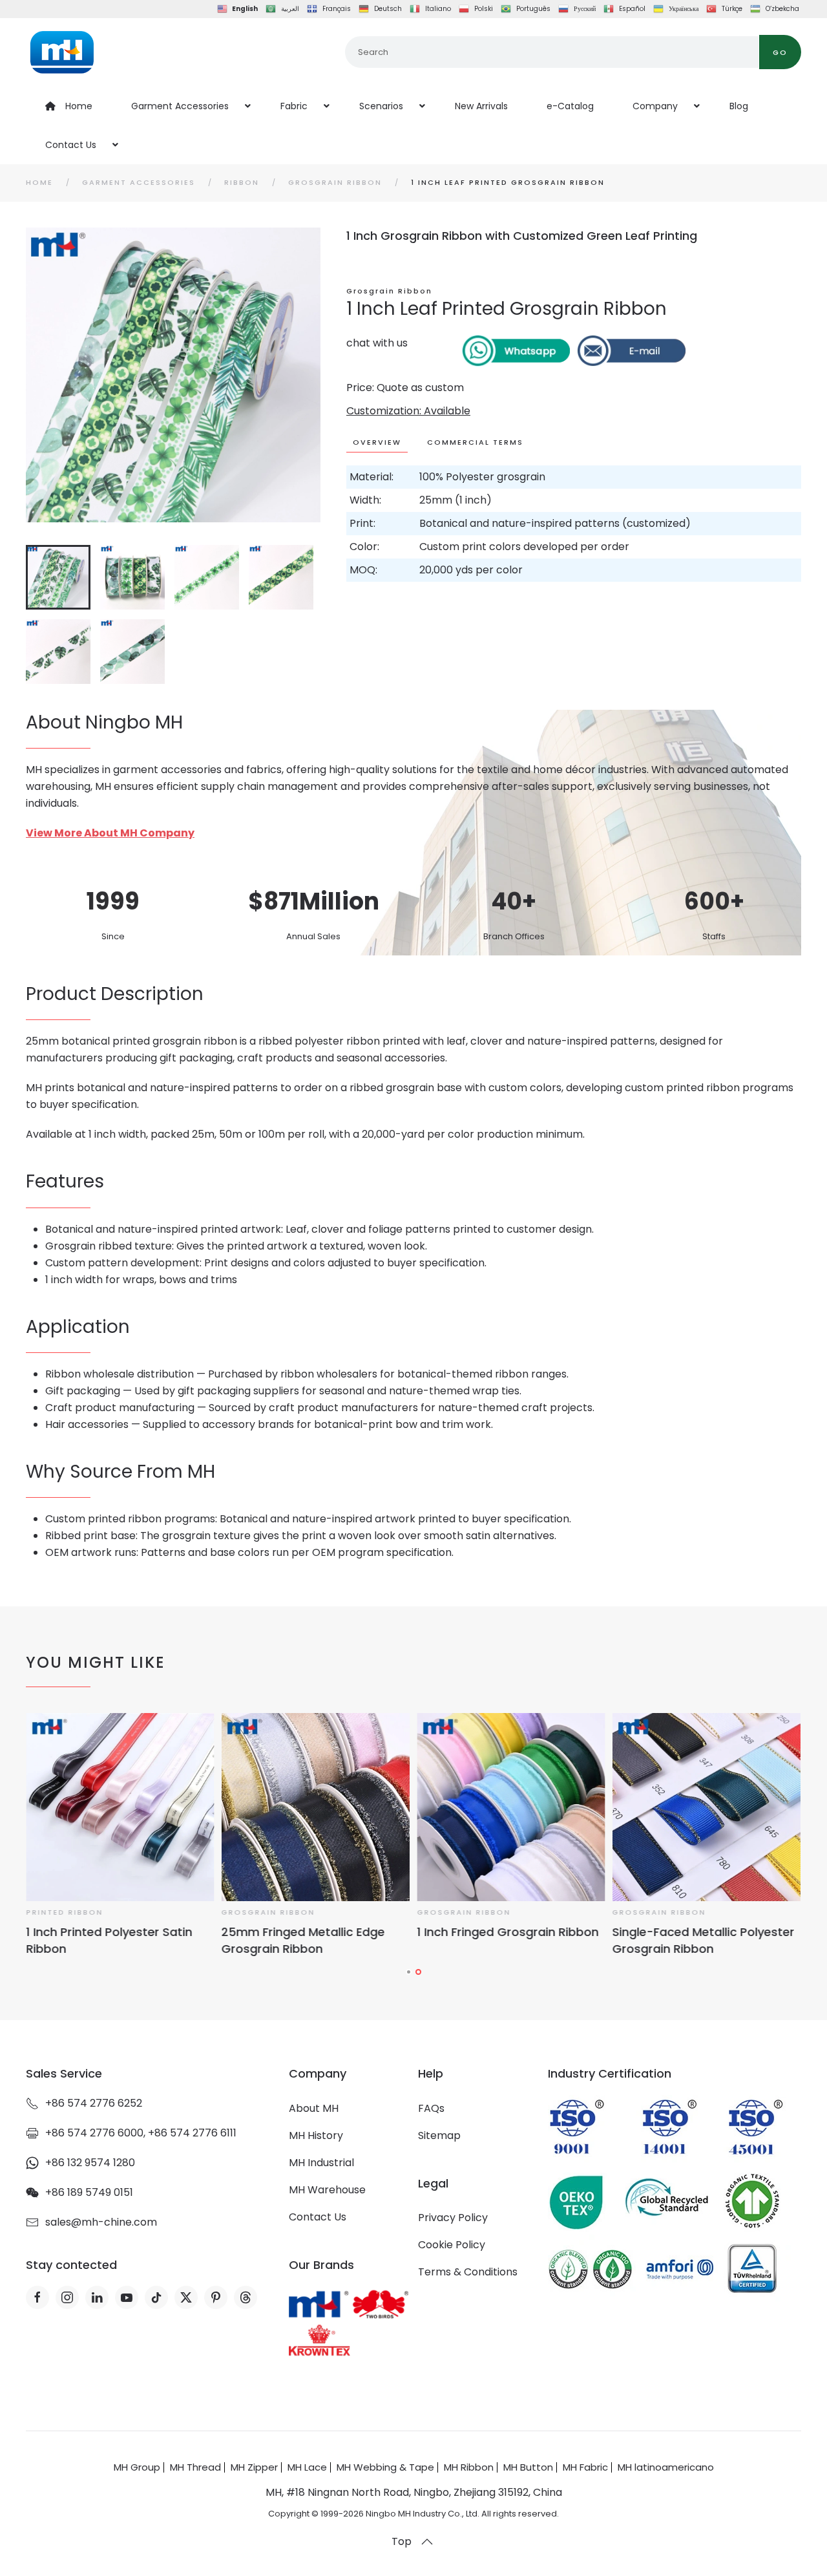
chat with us (377, 343)
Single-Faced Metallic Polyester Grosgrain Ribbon (117, 1940)
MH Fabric (585, 2467)
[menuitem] (69, 106)
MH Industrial (321, 2163)
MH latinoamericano (666, 2467)
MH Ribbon (469, 2467)
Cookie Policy (452, 2245)
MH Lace (307, 2467)
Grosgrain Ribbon (389, 291)
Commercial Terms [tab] (475, 442)
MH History (316, 2135)
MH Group (137, 2467)
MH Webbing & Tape (385, 2467)
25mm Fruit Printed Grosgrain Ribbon (699, 1940)
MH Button (528, 2467)
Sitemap (439, 2135)
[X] (186, 2297)
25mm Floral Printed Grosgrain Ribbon (506, 1940)
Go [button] (780, 52)
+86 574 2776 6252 (94, 2103)
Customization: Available (408, 411)
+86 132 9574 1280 (90, 2163)
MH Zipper (254, 2467)
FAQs (431, 2108)
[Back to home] (62, 52)
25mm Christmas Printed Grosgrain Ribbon (295, 1940)
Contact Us (318, 2217)
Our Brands (321, 2265)
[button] (427, 2542)
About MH (314, 2108)
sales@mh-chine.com (101, 2222)
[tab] (58, 577)
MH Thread (195, 2467)
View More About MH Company (110, 833)
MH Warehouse (327, 2190)
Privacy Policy (453, 2218)
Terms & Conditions (468, 2272)
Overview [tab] (377, 442)
